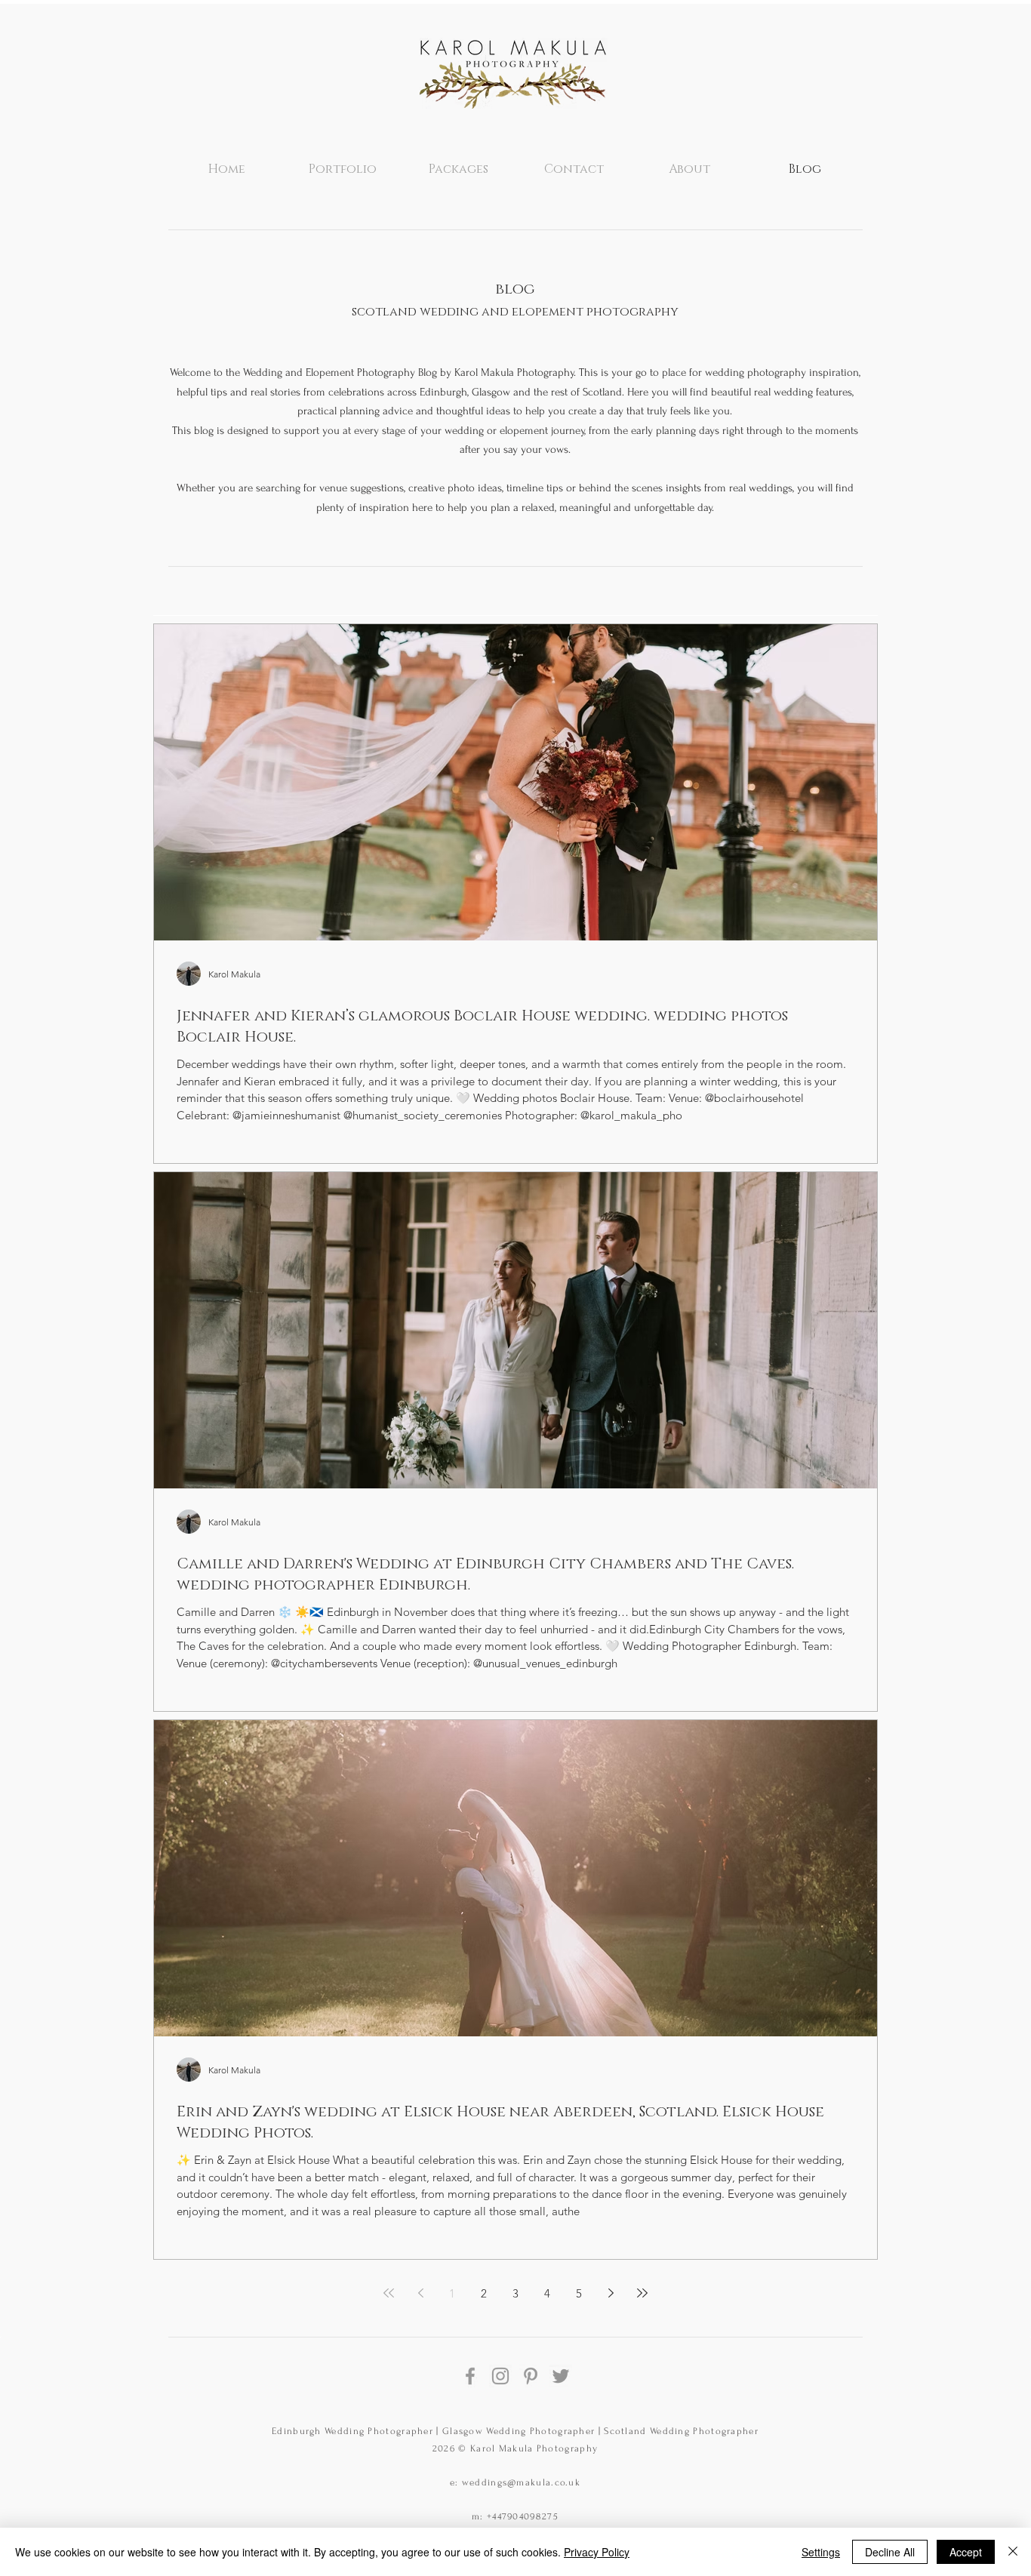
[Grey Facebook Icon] (470, 2376)
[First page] (389, 2293)
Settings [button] (821, 2552)
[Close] (1013, 2552)
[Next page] (611, 2293)
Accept (966, 2552)
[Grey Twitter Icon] (561, 2376)
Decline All (890, 2552)
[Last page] (642, 2293)
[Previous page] (420, 2293)
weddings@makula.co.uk (521, 2482)
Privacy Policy (597, 2552)
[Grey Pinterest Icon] (531, 2376)
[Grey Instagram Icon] (500, 2376)
